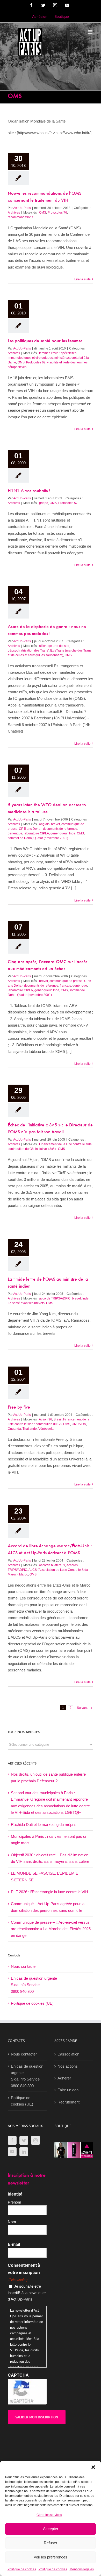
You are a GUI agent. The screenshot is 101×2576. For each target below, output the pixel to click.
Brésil (58, 1419)
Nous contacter (24, 1966)
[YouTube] (12, 2152)
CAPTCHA (18, 2375)
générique (15, 833)
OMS (43, 213)
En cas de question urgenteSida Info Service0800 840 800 (34, 1985)
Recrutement (68, 2102)
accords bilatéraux (52, 1565)
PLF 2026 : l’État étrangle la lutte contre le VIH (49, 1892)
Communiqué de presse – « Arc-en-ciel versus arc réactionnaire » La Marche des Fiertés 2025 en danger (51, 1929)
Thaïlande (30, 1429)
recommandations (20, 217)
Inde (85, 1298)
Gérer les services (49, 2515)
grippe (44, 503)
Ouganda (14, 1429)
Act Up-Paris (22, 208)
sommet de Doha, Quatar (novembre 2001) (38, 838)
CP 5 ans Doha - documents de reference (48, 829)
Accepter (51, 2529)
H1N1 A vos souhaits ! (29, 491)
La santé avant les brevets (26, 1303)
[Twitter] (24, 2140)
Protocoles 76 (57, 213)
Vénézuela (46, 1429)
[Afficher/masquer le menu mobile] (91, 32)
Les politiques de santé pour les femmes (45, 341)
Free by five (19, 1408)
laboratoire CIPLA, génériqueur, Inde (50, 833)
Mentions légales (82, 2569)
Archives (14, 213)
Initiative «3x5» (46, 1149)
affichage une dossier (54, 646)
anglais (44, 824)
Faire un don (68, 2090)
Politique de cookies (22, 2569)
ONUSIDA (79, 1424)
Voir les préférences (51, 2557)
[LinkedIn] (24, 2152)
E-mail (14, 2244)
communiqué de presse (66, 981)
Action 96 (45, 1419)
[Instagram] (35, 2140)
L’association (68, 2054)
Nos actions (68, 2066)
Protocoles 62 (36, 362)
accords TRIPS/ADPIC (55, 1298)
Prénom (15, 2202)
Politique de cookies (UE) (32, 2003)
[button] (93, 2467)
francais (65, 986)
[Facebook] (12, 2140)
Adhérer (64, 2078)
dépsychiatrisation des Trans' (28, 651)
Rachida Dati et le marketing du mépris (44, 1825)
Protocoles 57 (68, 503)
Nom (12, 2222)
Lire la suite (82, 279)
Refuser (51, 2543)
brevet (55, 824)
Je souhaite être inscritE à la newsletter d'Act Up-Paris (27, 2293)
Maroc (24, 1574)
